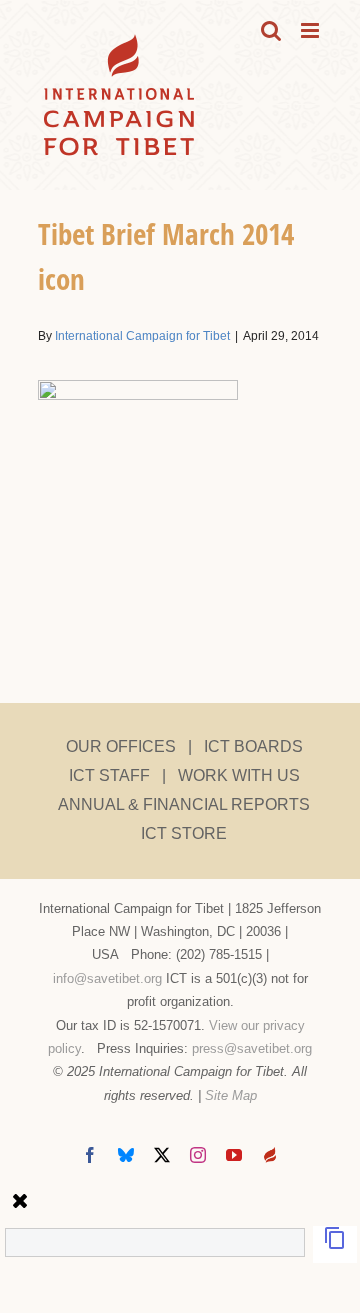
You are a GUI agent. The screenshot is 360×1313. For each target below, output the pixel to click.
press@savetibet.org (252, 1048)
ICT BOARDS (253, 746)
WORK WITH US (239, 775)
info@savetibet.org (107, 978)
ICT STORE (184, 833)
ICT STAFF (109, 775)
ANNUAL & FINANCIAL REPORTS (184, 804)
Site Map (231, 1095)
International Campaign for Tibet (142, 336)
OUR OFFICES (121, 746)
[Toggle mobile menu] (311, 30)
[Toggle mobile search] (271, 30)
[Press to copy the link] (335, 1244)
